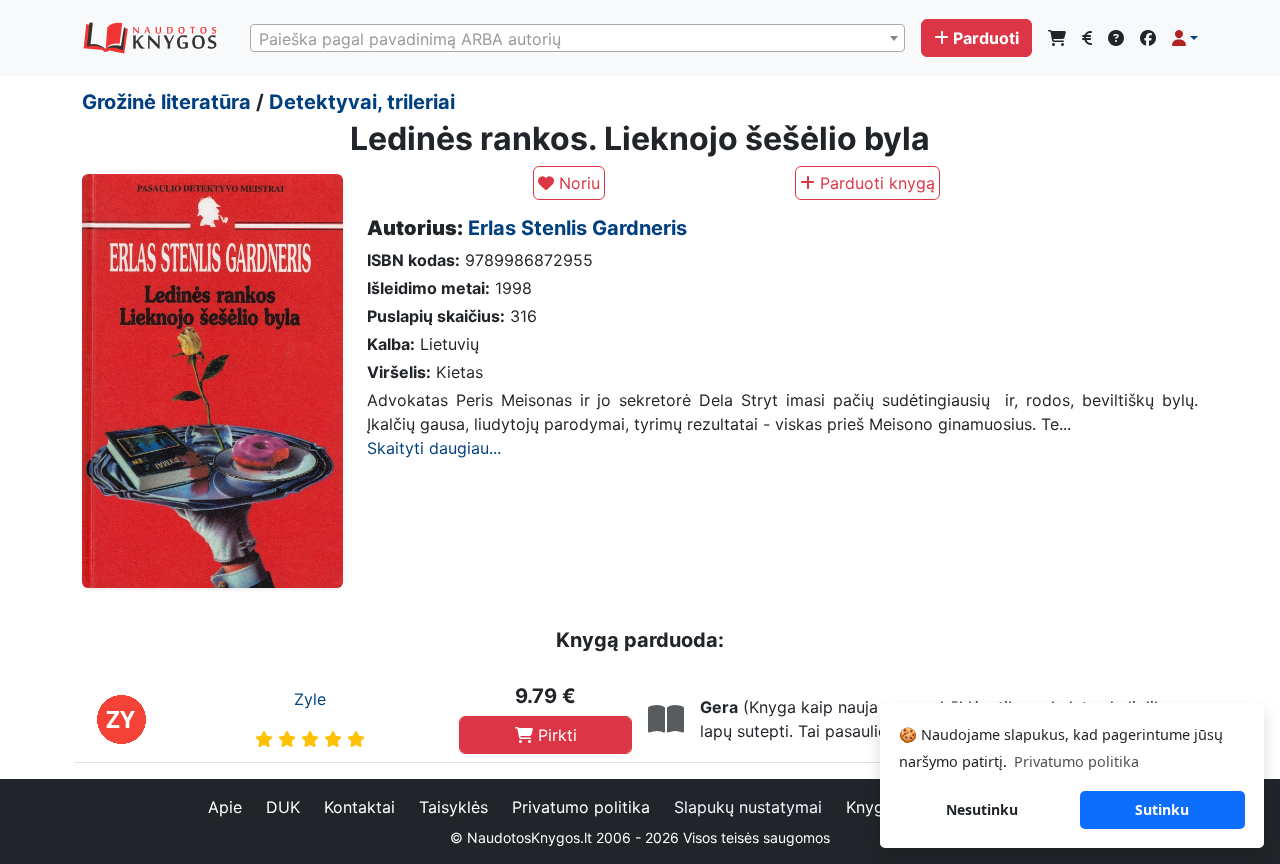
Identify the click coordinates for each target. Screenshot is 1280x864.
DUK (283, 807)
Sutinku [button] (1162, 809)
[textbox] (577, 39)
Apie (225, 807)
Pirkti (555, 735)
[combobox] (577, 38)
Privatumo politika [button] (1076, 761)
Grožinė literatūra (166, 102)
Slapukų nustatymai (748, 807)
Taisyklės (453, 807)
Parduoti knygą (875, 183)
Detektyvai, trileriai (362, 102)
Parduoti (986, 38)
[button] (1185, 38)
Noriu (577, 183)
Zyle (310, 699)
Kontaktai (359, 807)
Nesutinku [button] (982, 809)
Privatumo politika (581, 807)
